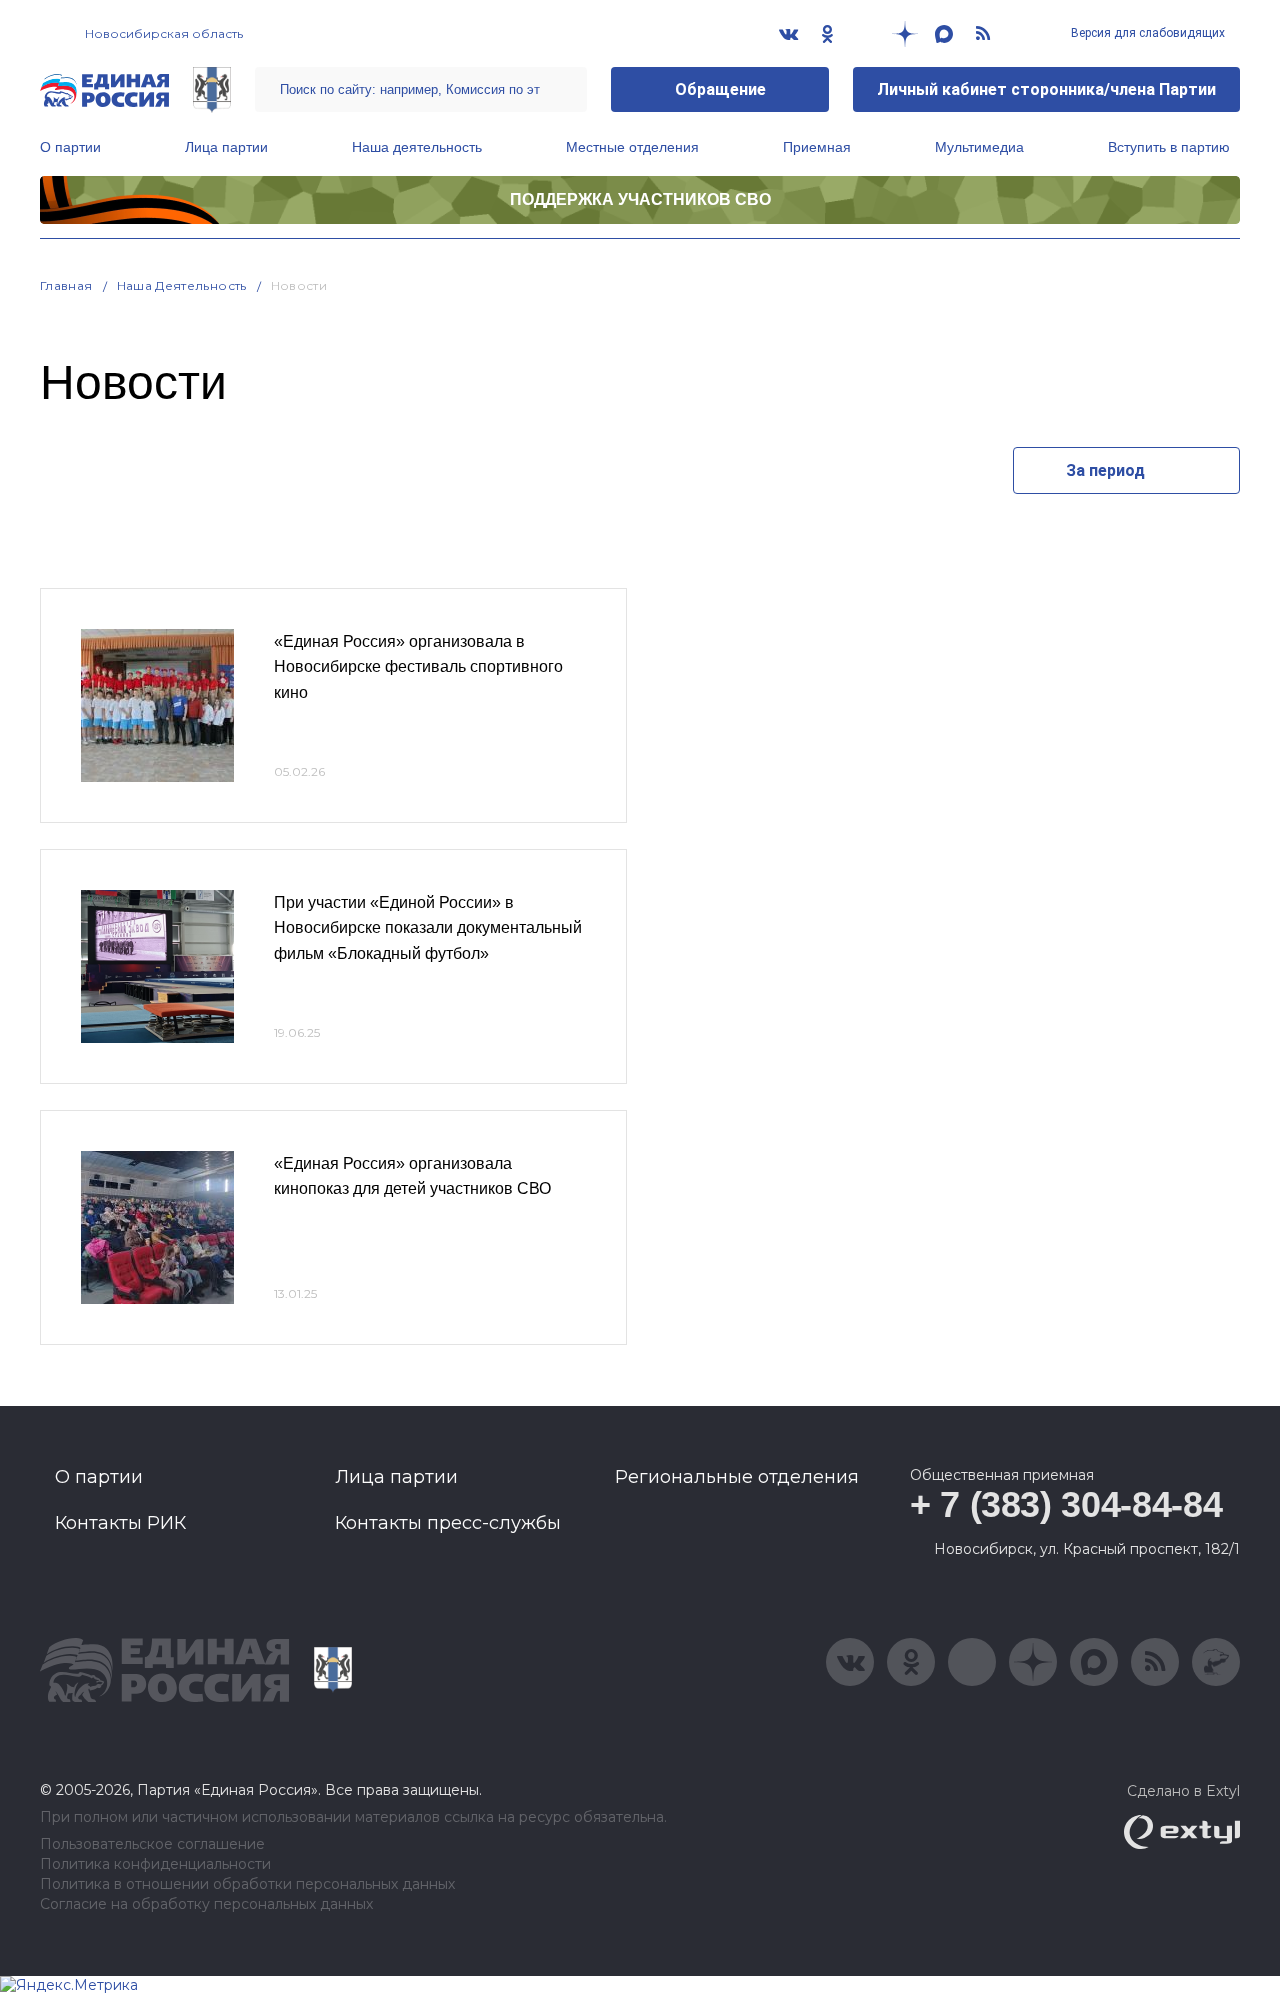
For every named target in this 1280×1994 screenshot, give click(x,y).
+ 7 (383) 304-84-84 (1066, 1504)
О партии (70, 147)
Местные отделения (632, 147)
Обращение (720, 89)
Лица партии (226, 147)
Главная (66, 285)
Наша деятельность (417, 147)
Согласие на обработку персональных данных (206, 1904)
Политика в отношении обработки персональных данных (247, 1884)
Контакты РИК (120, 1523)
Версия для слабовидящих (1146, 33)
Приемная (817, 147)
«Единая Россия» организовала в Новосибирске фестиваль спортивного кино (418, 667)
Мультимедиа (979, 147)
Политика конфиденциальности (155, 1864)
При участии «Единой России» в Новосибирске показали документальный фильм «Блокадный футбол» (428, 928)
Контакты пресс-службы (448, 1523)
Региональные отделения (737, 1477)
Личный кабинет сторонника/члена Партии (1046, 89)
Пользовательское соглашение (152, 1844)
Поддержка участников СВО (640, 199)
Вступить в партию (1169, 147)
